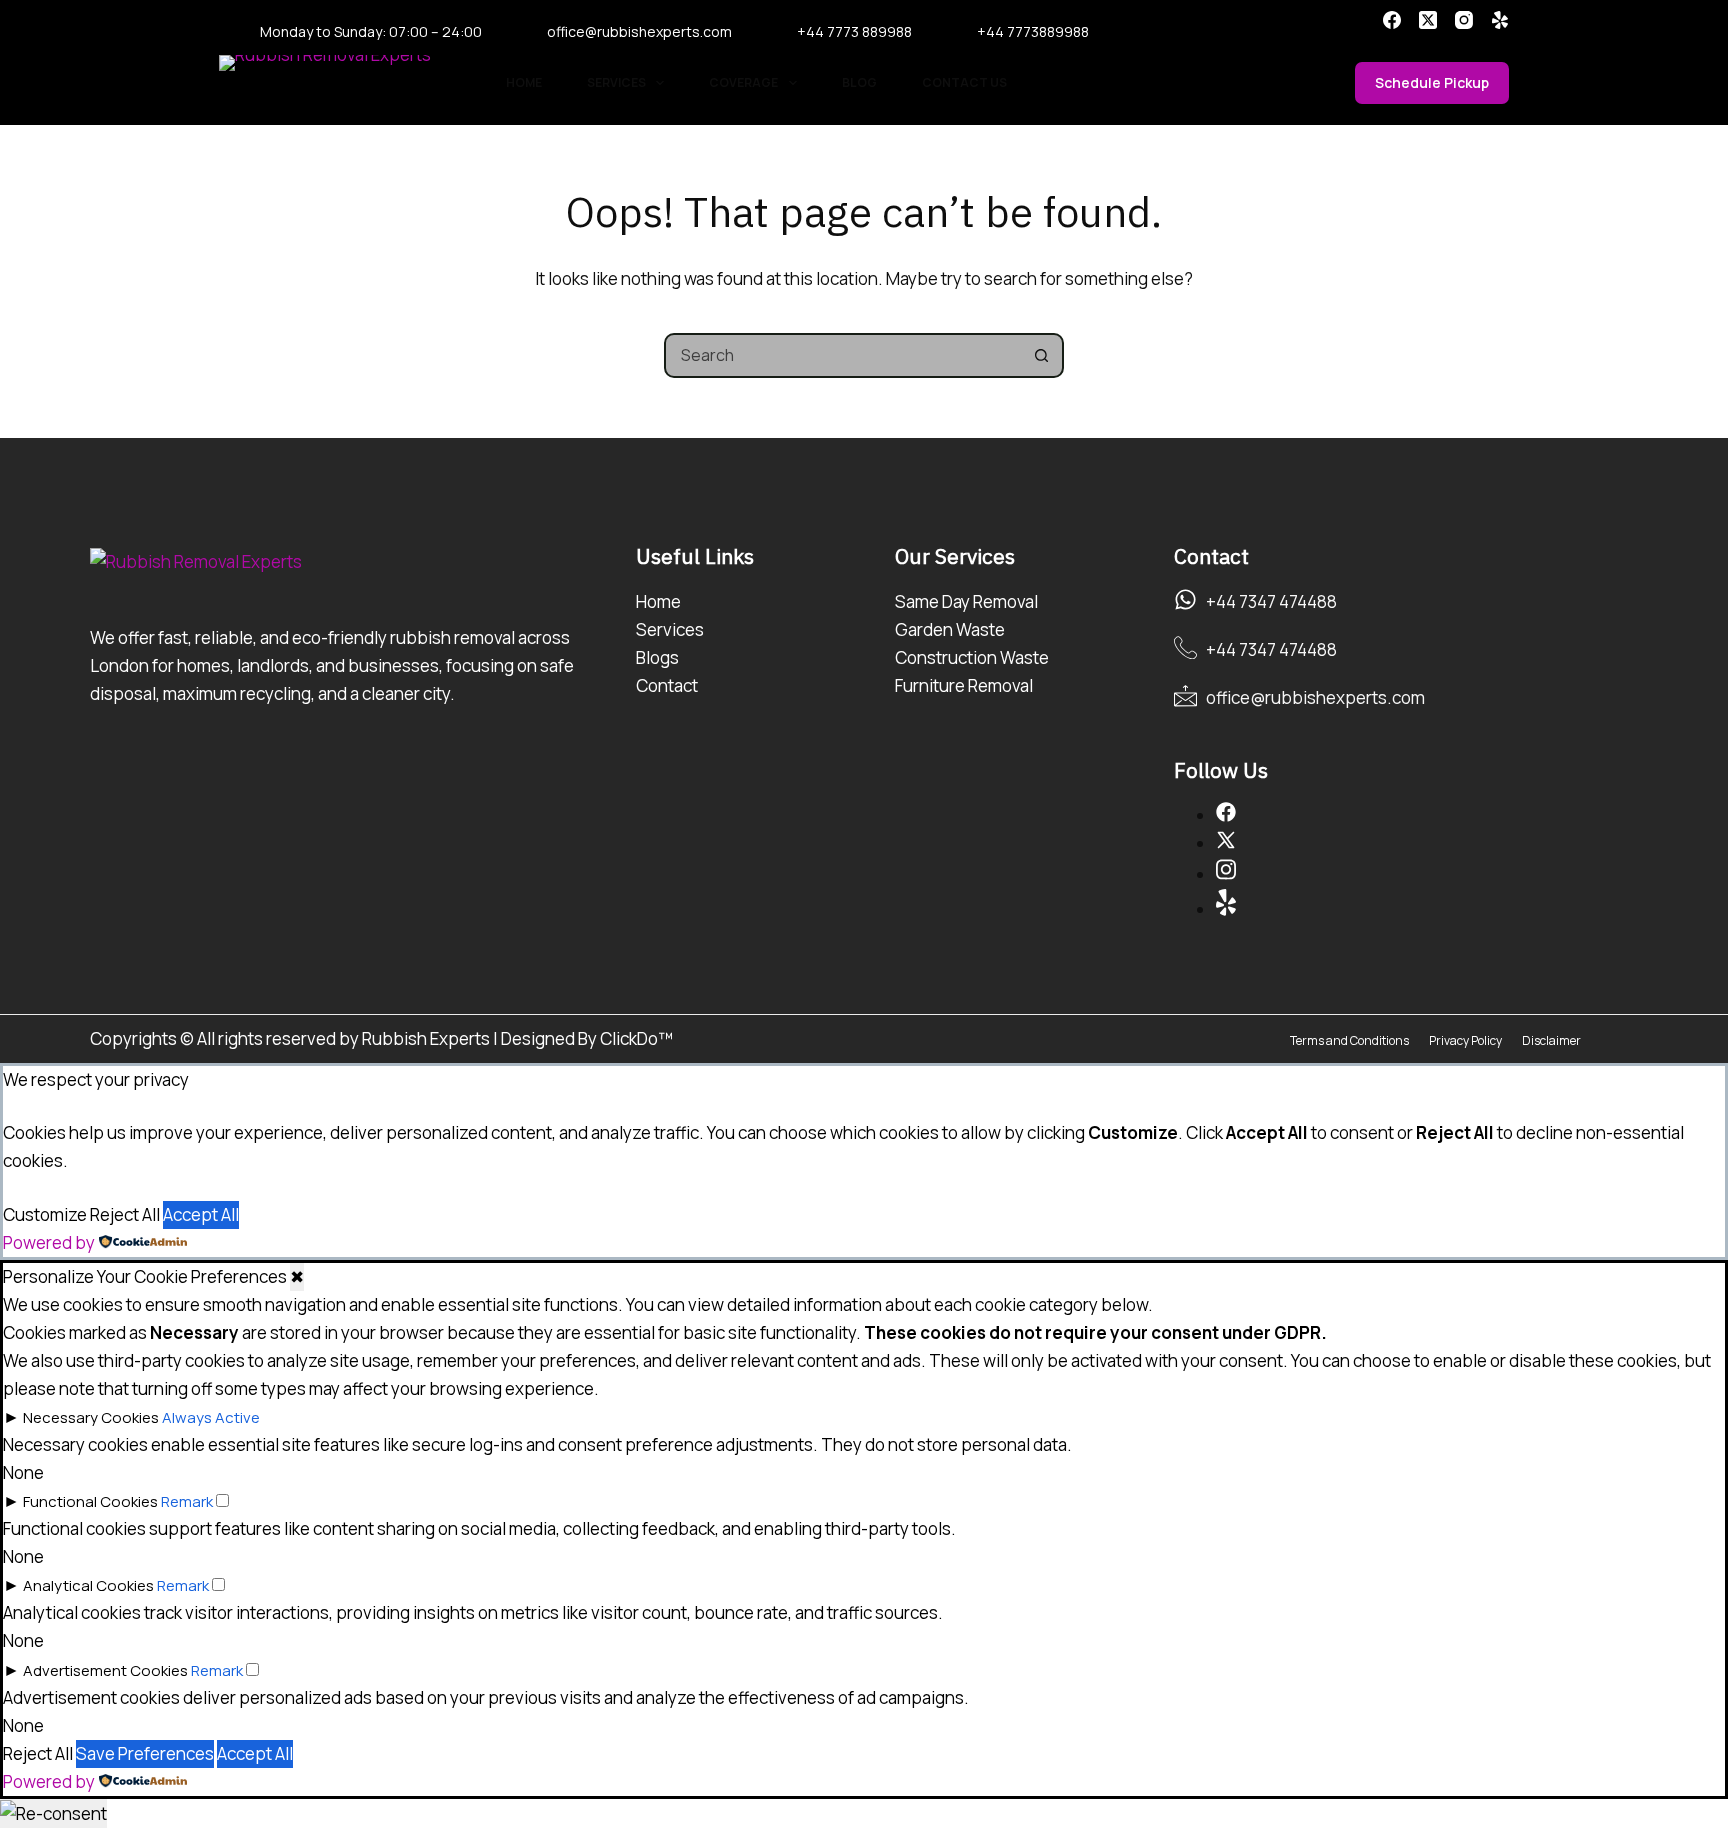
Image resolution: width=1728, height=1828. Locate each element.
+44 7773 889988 (854, 32)
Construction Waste (972, 657)
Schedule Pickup (1432, 82)
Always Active (211, 1417)
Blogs (657, 657)
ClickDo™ (636, 1038)
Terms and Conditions (1349, 1040)
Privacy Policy (1465, 1040)
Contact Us (964, 82)
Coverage (743, 82)
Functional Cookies (90, 1501)
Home (524, 82)
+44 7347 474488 (1271, 601)
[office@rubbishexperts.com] (1185, 695)
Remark (187, 1501)
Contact (667, 685)
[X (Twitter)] (1428, 20)
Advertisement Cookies (105, 1670)
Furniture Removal (964, 685)
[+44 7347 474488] (1185, 599)
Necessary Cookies (91, 1417)
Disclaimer (1551, 1040)
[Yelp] (1500, 20)
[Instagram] (1464, 20)
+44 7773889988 (1033, 32)
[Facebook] (1392, 20)
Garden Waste (950, 629)
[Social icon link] (1226, 815)
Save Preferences (145, 1753)
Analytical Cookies (88, 1585)
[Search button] (1041, 355)
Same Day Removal (966, 601)
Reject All (125, 1214)
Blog (859, 82)
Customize (45, 1214)
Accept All (201, 1214)
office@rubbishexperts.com (639, 32)
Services (616, 82)
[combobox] (843, 355)
